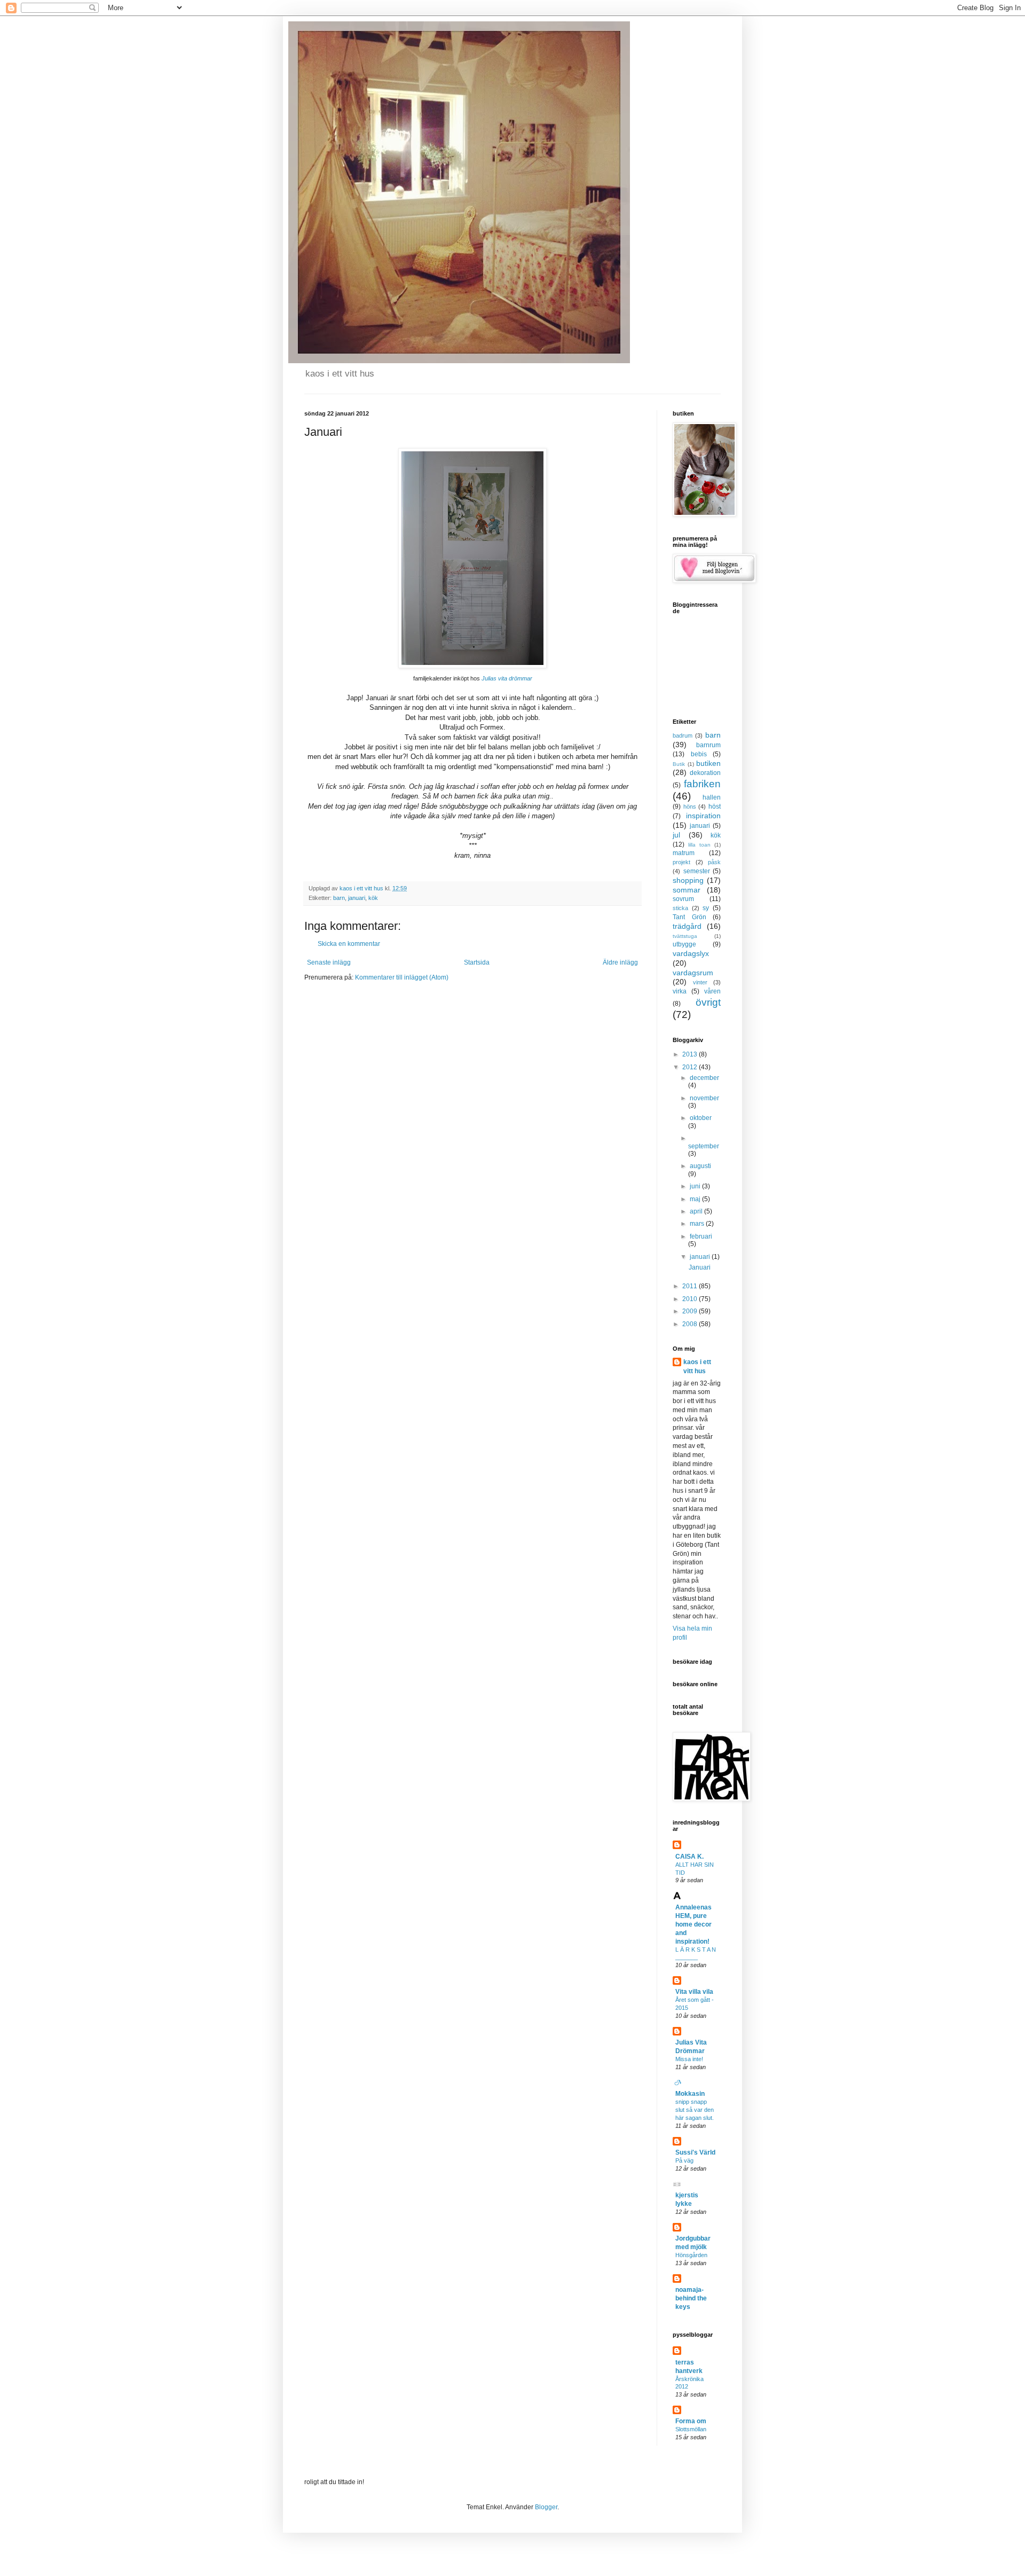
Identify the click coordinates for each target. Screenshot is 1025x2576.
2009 (691, 1311)
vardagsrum (693, 973)
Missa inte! (689, 2059)
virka (680, 991)
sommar (687, 890)
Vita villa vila (694, 1992)
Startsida (477, 962)
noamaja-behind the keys (691, 2298)
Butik (679, 764)
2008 (691, 1324)
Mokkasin (690, 2094)
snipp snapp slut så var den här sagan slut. (695, 2110)
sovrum (683, 899)
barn (339, 898)
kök (373, 898)
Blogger (546, 2507)
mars (698, 1224)
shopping (688, 880)
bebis (699, 754)
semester (697, 871)
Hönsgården (691, 2255)
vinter (700, 982)
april (697, 1211)
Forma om (691, 2421)
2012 (691, 1067)
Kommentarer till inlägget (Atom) (402, 977)
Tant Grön (689, 917)
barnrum (708, 745)
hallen (712, 797)
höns (690, 807)
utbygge (684, 944)
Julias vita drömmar (507, 678)
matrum (684, 853)
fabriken (702, 784)
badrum (683, 735)
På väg (684, 2160)
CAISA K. (689, 1857)
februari (701, 1236)
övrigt (708, 1002)
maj (696, 1199)
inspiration (703, 816)
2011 (691, 1286)
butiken (708, 763)
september (704, 1146)
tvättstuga (685, 936)
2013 (691, 1054)
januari (357, 898)
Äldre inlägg (620, 962)
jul (676, 835)
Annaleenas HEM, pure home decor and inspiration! (693, 1924)
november (704, 1098)
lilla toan (699, 845)
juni (696, 1186)
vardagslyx (691, 953)
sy (706, 908)
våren (712, 991)
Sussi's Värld (695, 2152)
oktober (701, 1118)
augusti (700, 1166)
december (704, 1078)
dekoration (705, 773)
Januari (700, 1267)
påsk (714, 862)
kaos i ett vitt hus (697, 1367)
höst (715, 807)
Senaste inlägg (329, 962)
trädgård (687, 926)
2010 (691, 1299)
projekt (681, 862)
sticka (680, 908)
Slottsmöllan (691, 2429)
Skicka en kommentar (349, 944)
